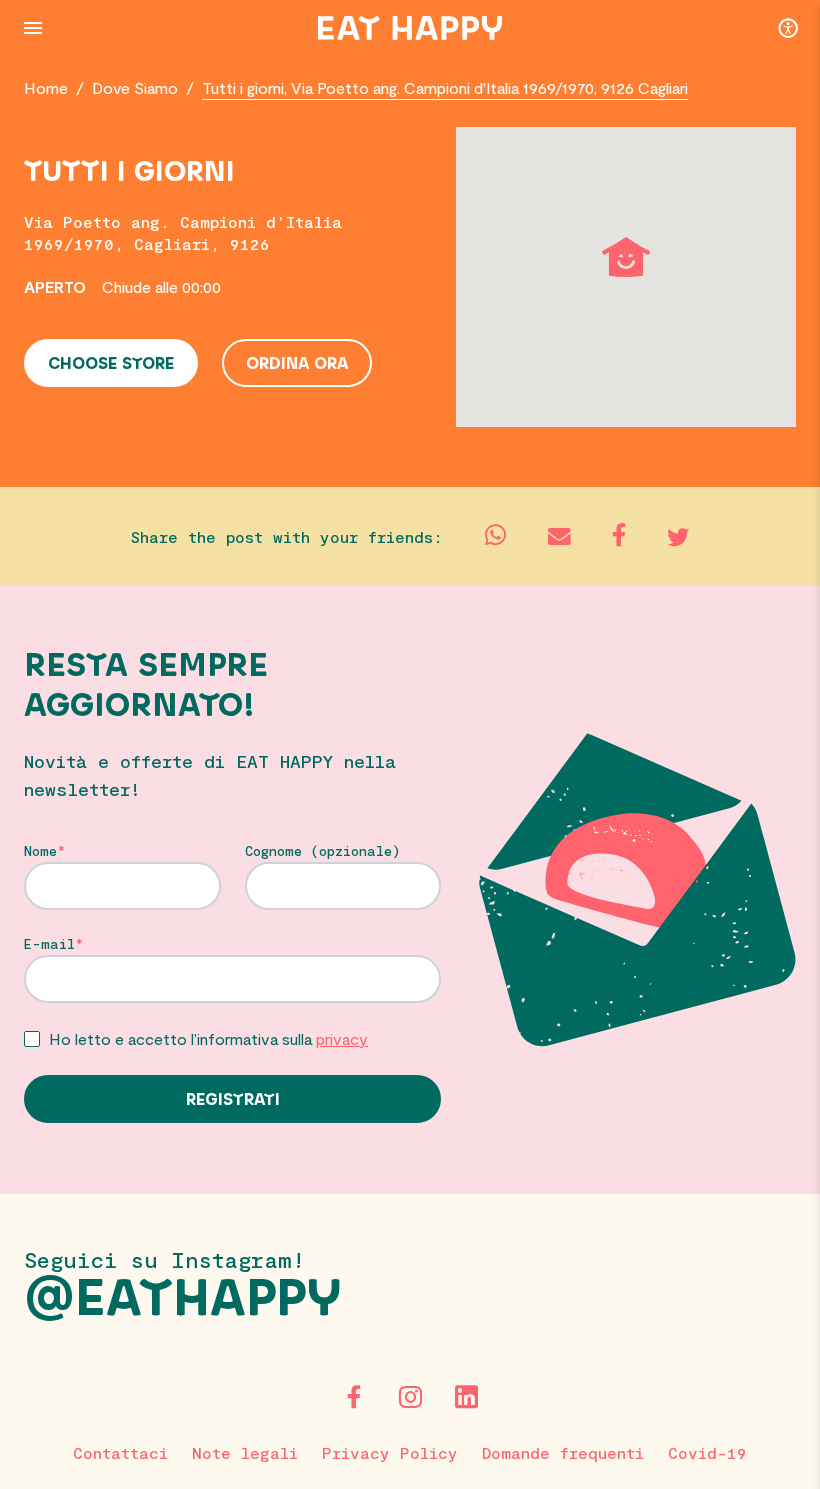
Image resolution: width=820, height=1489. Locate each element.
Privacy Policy (390, 1452)
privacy (342, 1038)
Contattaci (120, 1452)
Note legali (245, 1452)
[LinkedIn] (466, 1397)
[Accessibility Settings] (788, 27)
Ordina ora (297, 364)
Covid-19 (707, 1452)
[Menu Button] (33, 28)
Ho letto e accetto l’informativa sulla (208, 1038)
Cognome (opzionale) (323, 851)
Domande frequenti (563, 1452)
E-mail (49, 944)
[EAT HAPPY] (410, 28)
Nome (40, 851)
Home (46, 87)
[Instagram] (410, 1397)
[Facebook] (354, 1397)
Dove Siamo (135, 87)
